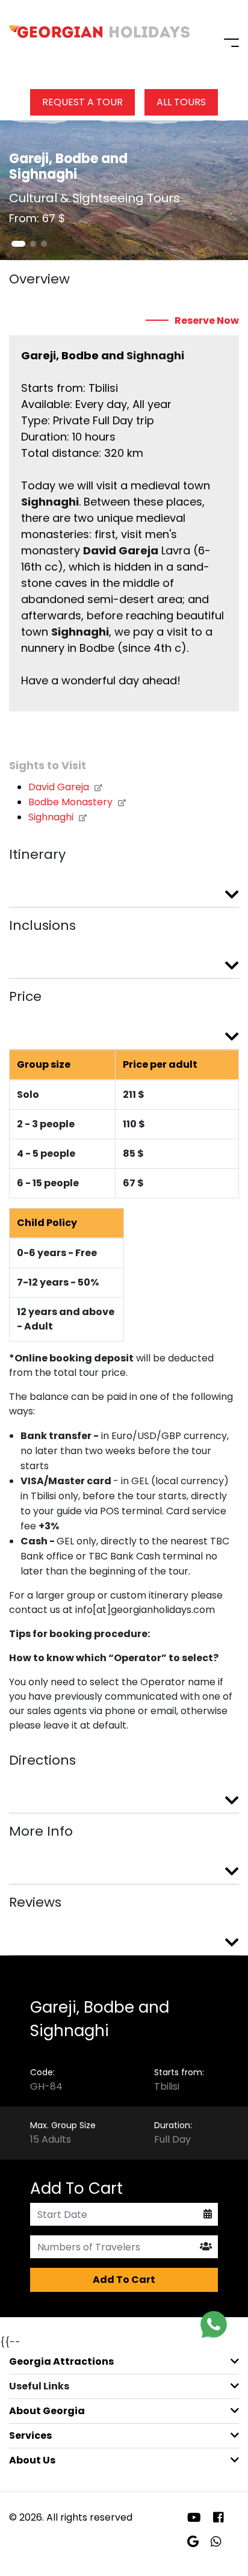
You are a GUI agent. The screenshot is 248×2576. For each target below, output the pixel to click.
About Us (32, 2460)
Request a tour (82, 102)
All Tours (181, 102)
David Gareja (60, 787)
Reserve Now (207, 321)
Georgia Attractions (61, 2361)
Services (30, 2435)
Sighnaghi (52, 817)
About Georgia (47, 2411)
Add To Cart (124, 2280)
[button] (18, 244)
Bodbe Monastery (72, 802)
